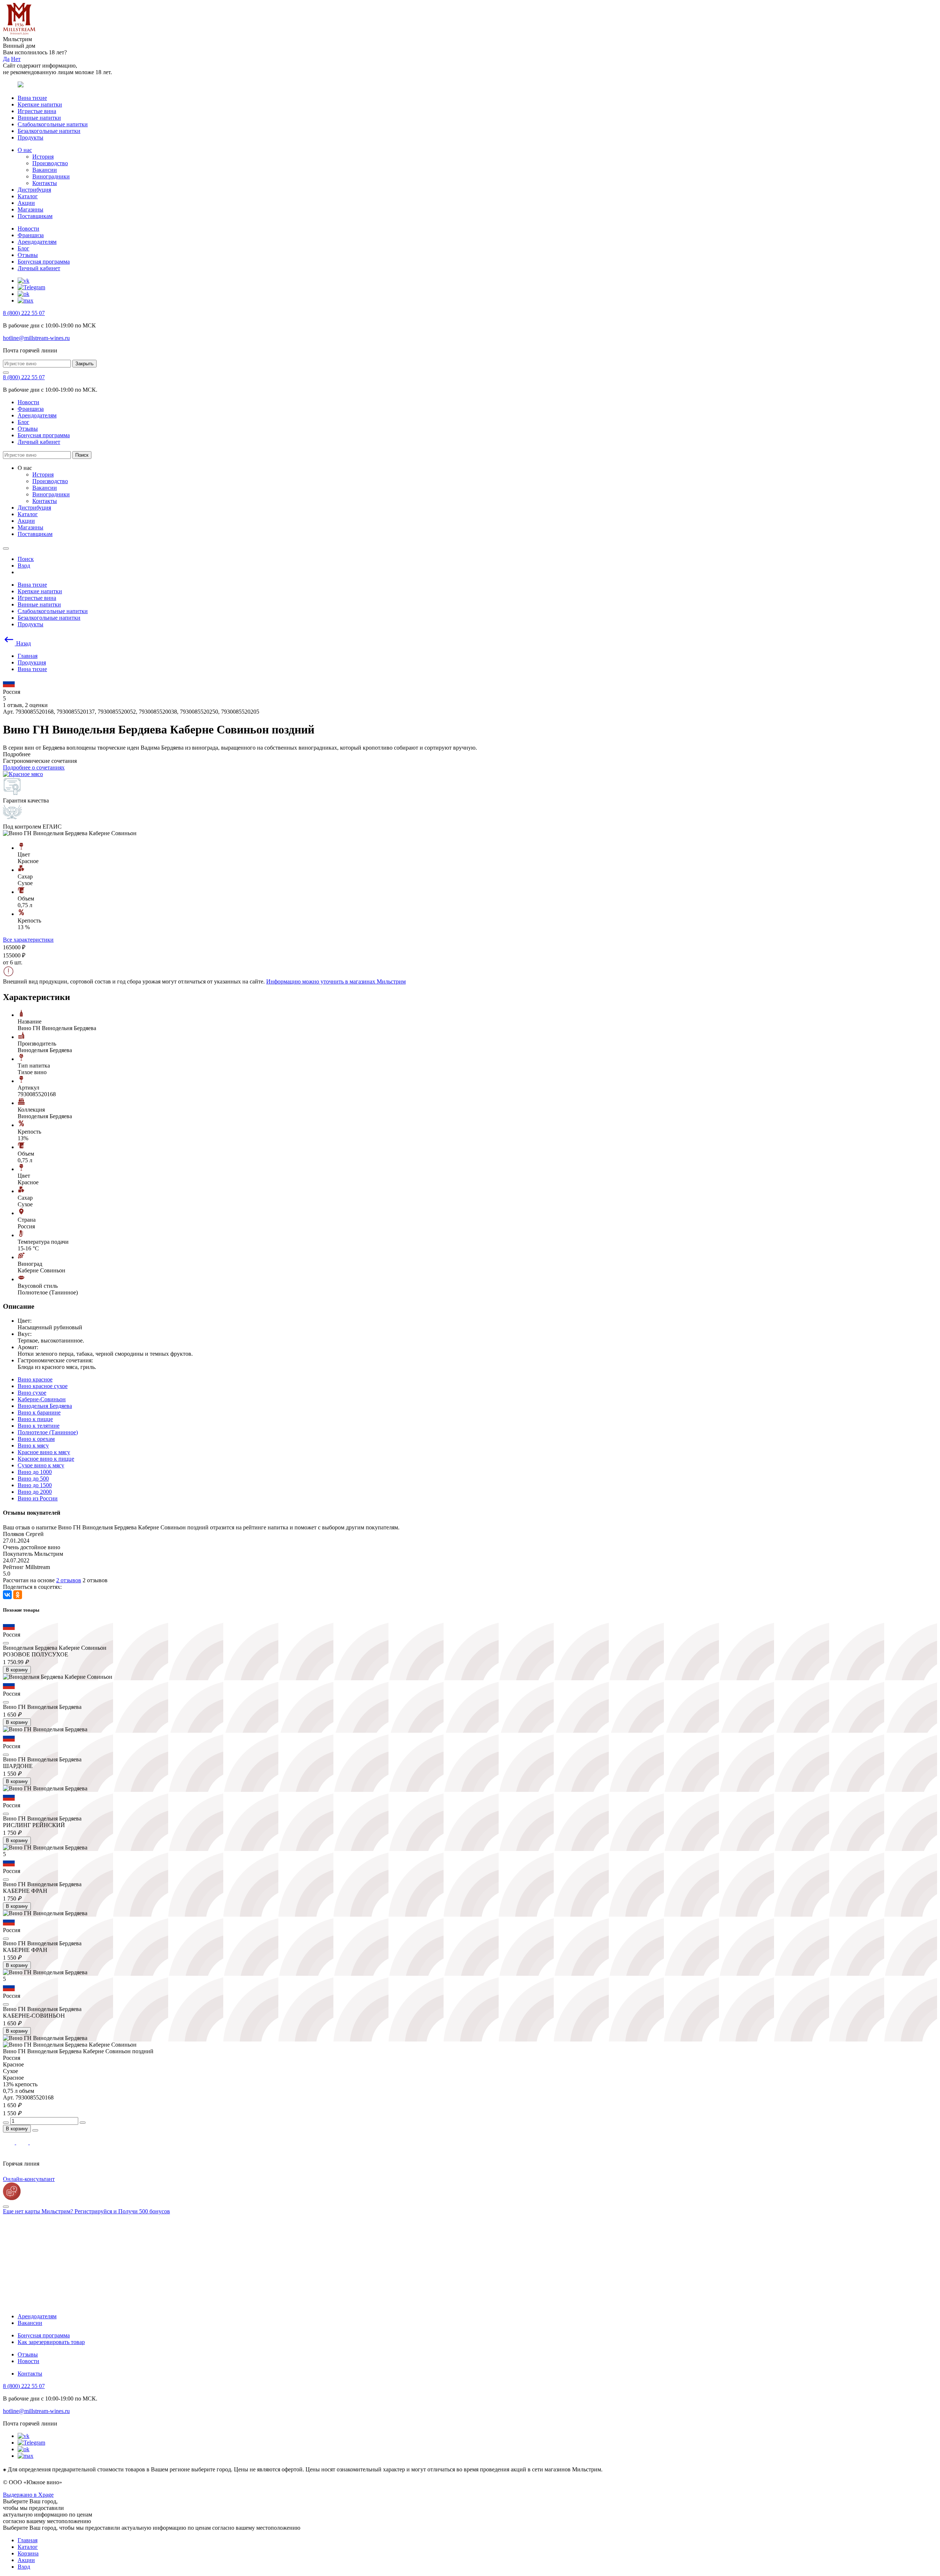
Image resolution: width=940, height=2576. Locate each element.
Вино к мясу (33, 1445)
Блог (23, 248)
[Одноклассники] (18, 1595)
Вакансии (45, 170)
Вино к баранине (39, 1412)
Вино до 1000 (35, 1472)
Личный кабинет (39, 268)
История (43, 157)
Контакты (45, 183)
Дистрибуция (34, 190)
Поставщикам (35, 216)
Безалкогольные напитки (49, 131)
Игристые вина (37, 111)
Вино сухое (32, 1393)
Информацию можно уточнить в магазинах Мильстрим (336, 981)
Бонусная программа (44, 262)
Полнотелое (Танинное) (48, 1432)
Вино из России (38, 1498)
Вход (24, 2567)
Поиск (82, 455)
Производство (50, 163)
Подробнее (17, 754)
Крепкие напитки (40, 104)
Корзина (28, 2553)
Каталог (28, 196)
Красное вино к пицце (46, 1459)
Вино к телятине (39, 1426)
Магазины (30, 209)
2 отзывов (69, 1580)
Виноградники (51, 176)
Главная (28, 2540)
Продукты (30, 137)
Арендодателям (37, 242)
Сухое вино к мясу (41, 1465)
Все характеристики (28, 940)
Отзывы (28, 255)
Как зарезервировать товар (51, 2342)
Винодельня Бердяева (45, 1406)
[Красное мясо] (23, 774)
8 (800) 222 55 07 (24, 313)
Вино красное (35, 1379)
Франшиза (31, 235)
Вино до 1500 (35, 1485)
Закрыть (84, 364)
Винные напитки (39, 118)
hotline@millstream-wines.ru (36, 338)
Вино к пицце (35, 1419)
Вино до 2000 (35, 1492)
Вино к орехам (36, 1439)
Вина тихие (32, 98)
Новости (28, 229)
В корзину (17, 1670)
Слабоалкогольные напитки (53, 124)
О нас (25, 150)
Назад (23, 643)
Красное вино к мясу (44, 1452)
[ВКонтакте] (7, 1595)
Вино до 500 (33, 1479)
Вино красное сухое (43, 1386)
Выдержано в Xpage (28, 2495)
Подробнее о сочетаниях (34, 767)
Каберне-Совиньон (42, 1399)
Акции (26, 203)
